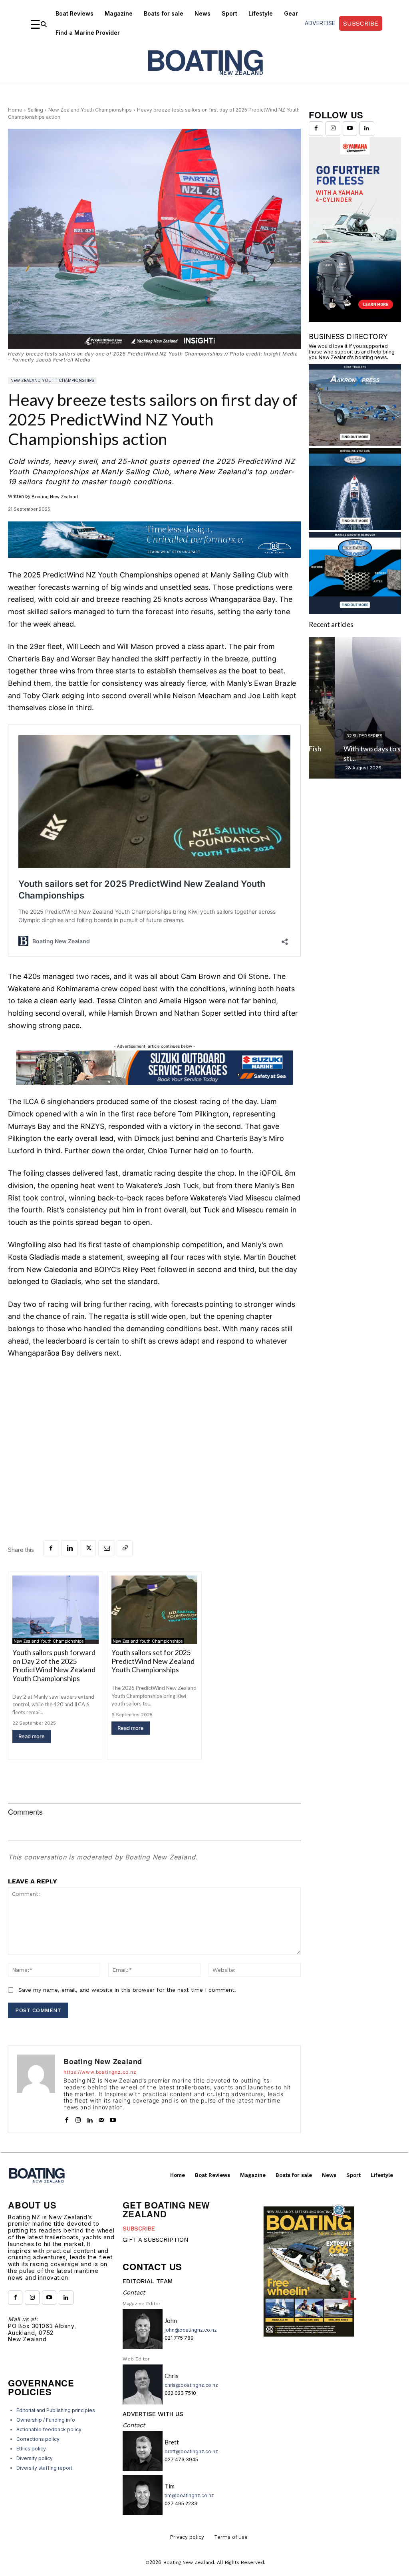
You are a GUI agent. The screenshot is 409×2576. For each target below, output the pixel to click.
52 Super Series (338, 736)
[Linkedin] (69, 1548)
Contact (134, 2292)
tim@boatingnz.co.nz (189, 2495)
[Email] (106, 1548)
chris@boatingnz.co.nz (191, 2385)
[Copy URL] (125, 1548)
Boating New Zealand (55, 497)
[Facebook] (51, 1548)
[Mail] (101, 2118)
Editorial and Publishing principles (56, 2410)
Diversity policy (35, 2458)
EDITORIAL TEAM (148, 2281)
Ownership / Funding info (46, 2420)
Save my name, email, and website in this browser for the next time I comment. (127, 1990)
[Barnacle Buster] (355, 612)
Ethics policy (31, 2449)
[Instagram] (78, 2118)
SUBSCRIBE (139, 2229)
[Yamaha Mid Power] (355, 319)
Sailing (35, 110)
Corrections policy (38, 2439)
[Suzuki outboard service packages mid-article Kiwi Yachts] (154, 1083)
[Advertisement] (154, 1426)
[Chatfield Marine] (355, 528)
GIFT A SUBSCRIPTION (156, 2240)
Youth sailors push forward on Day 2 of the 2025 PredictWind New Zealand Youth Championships (54, 1665)
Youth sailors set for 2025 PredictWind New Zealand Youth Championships (153, 1661)
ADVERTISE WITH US (153, 2414)
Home (15, 110)
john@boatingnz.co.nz (191, 2330)
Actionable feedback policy (49, 2429)
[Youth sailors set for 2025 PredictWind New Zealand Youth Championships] (155, 1610)
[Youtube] (113, 2118)
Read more (32, 1736)
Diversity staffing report (44, 2468)
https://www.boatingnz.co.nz (100, 2072)
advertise (320, 23)
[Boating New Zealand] (36, 2089)
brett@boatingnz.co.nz (191, 2451)
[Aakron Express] (355, 444)
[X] (88, 1548)
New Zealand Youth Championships (90, 110)
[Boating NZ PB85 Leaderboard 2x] (154, 564)
